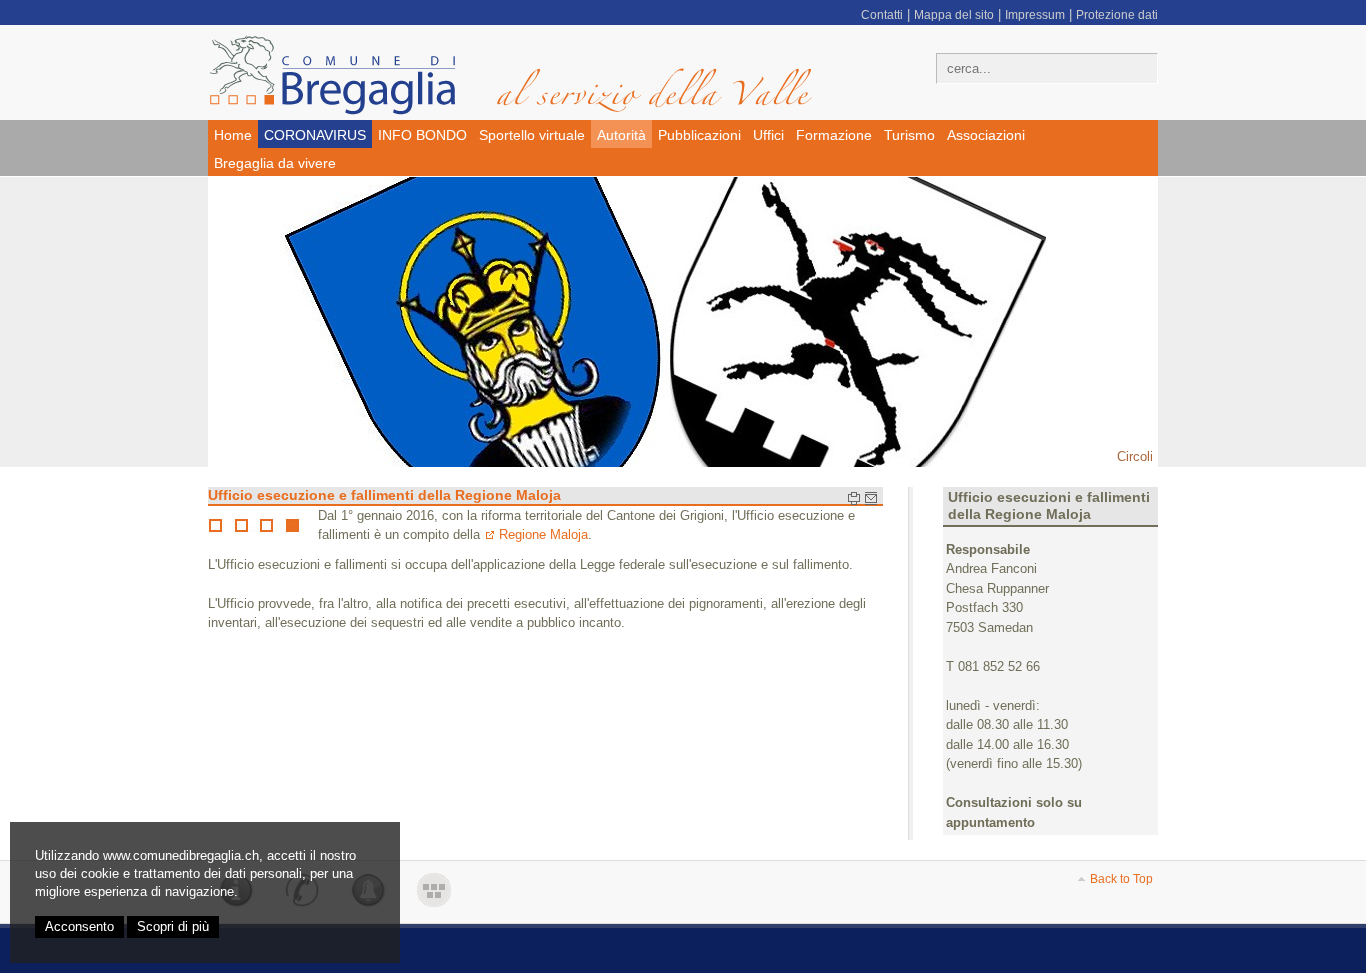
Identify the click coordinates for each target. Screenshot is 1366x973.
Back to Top (1121, 879)
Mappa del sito (954, 15)
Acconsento (79, 926)
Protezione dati (1117, 15)
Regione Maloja (543, 534)
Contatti (882, 15)
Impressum (1035, 15)
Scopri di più (173, 926)
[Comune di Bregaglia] (523, 75)
